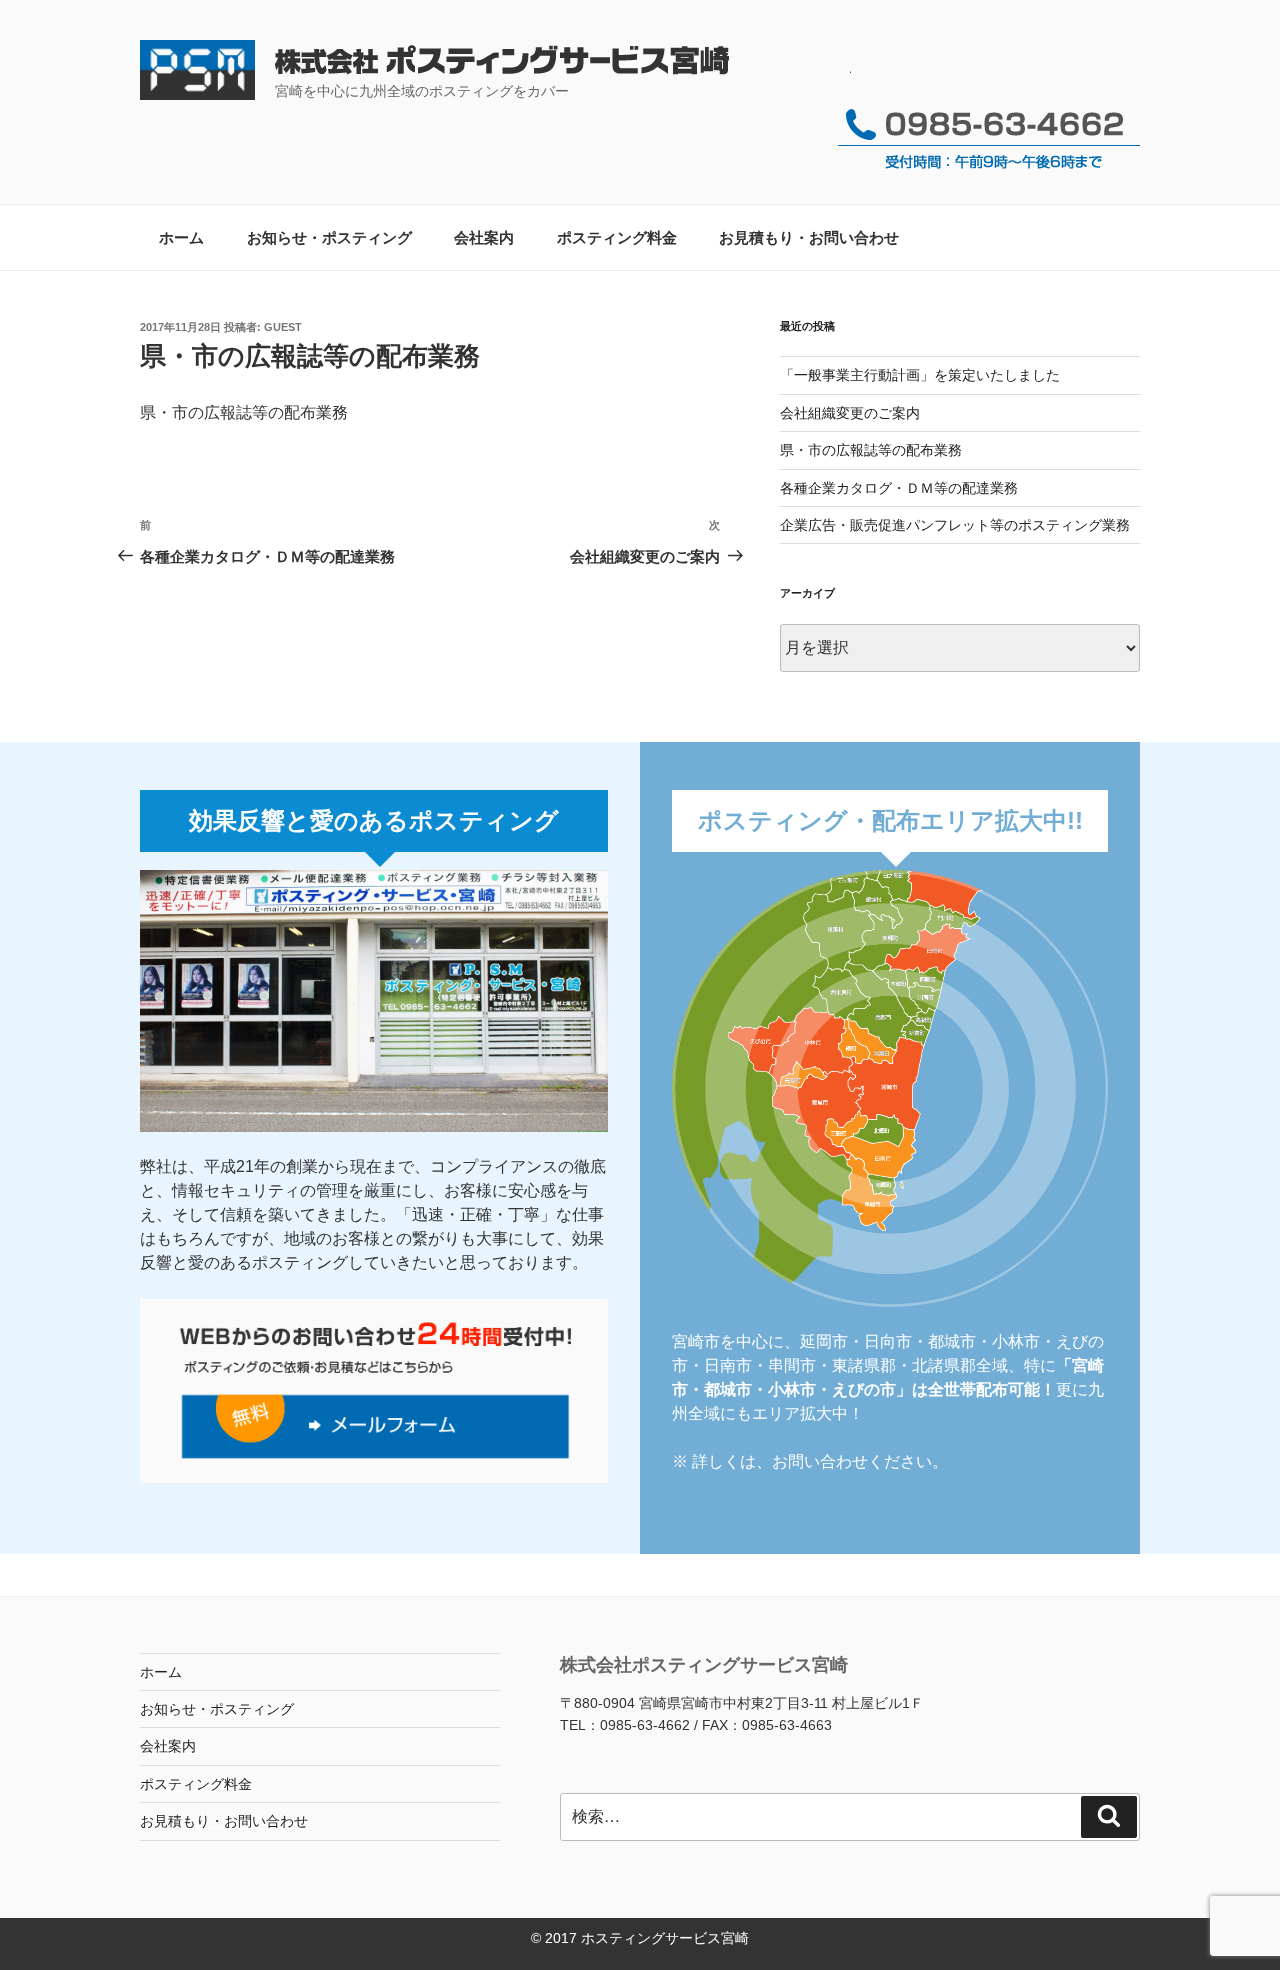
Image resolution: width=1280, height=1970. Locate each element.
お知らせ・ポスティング (329, 237)
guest (283, 327)
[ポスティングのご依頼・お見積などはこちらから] (374, 1477)
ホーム (181, 237)
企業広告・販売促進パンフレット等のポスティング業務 (955, 525)
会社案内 (484, 237)
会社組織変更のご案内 (850, 413)
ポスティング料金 (617, 237)
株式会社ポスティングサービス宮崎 (563, 63)
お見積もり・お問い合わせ (809, 237)
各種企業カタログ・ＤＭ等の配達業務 (899, 488)
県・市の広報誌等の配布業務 (871, 450)
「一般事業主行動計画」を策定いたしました (920, 375)
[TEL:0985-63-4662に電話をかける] (989, 167)
